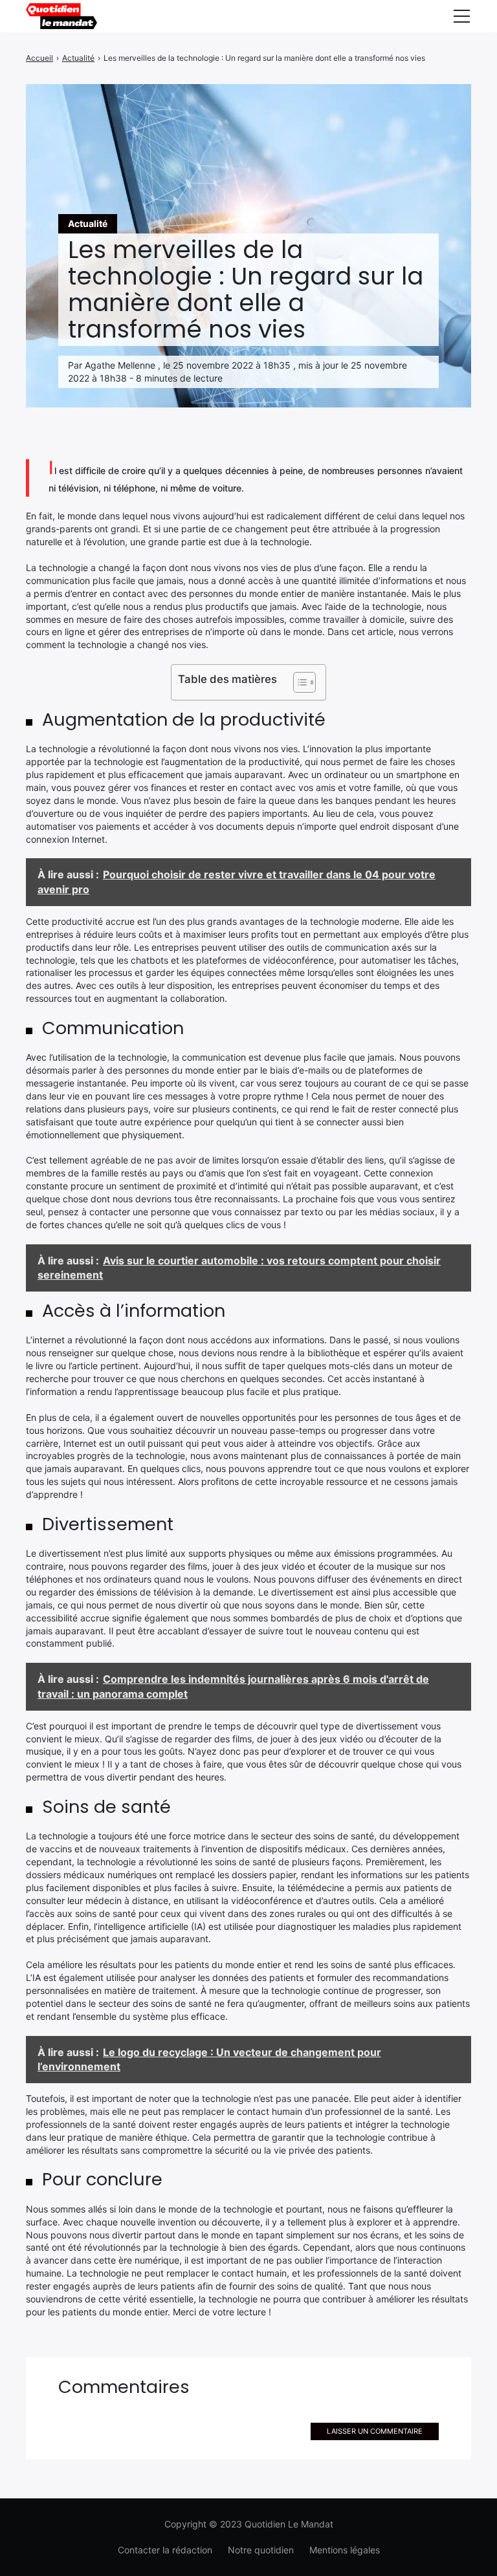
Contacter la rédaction (165, 2550)
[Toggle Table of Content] (298, 682)
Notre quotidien (261, 2550)
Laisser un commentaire (375, 2431)
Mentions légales (345, 2550)
